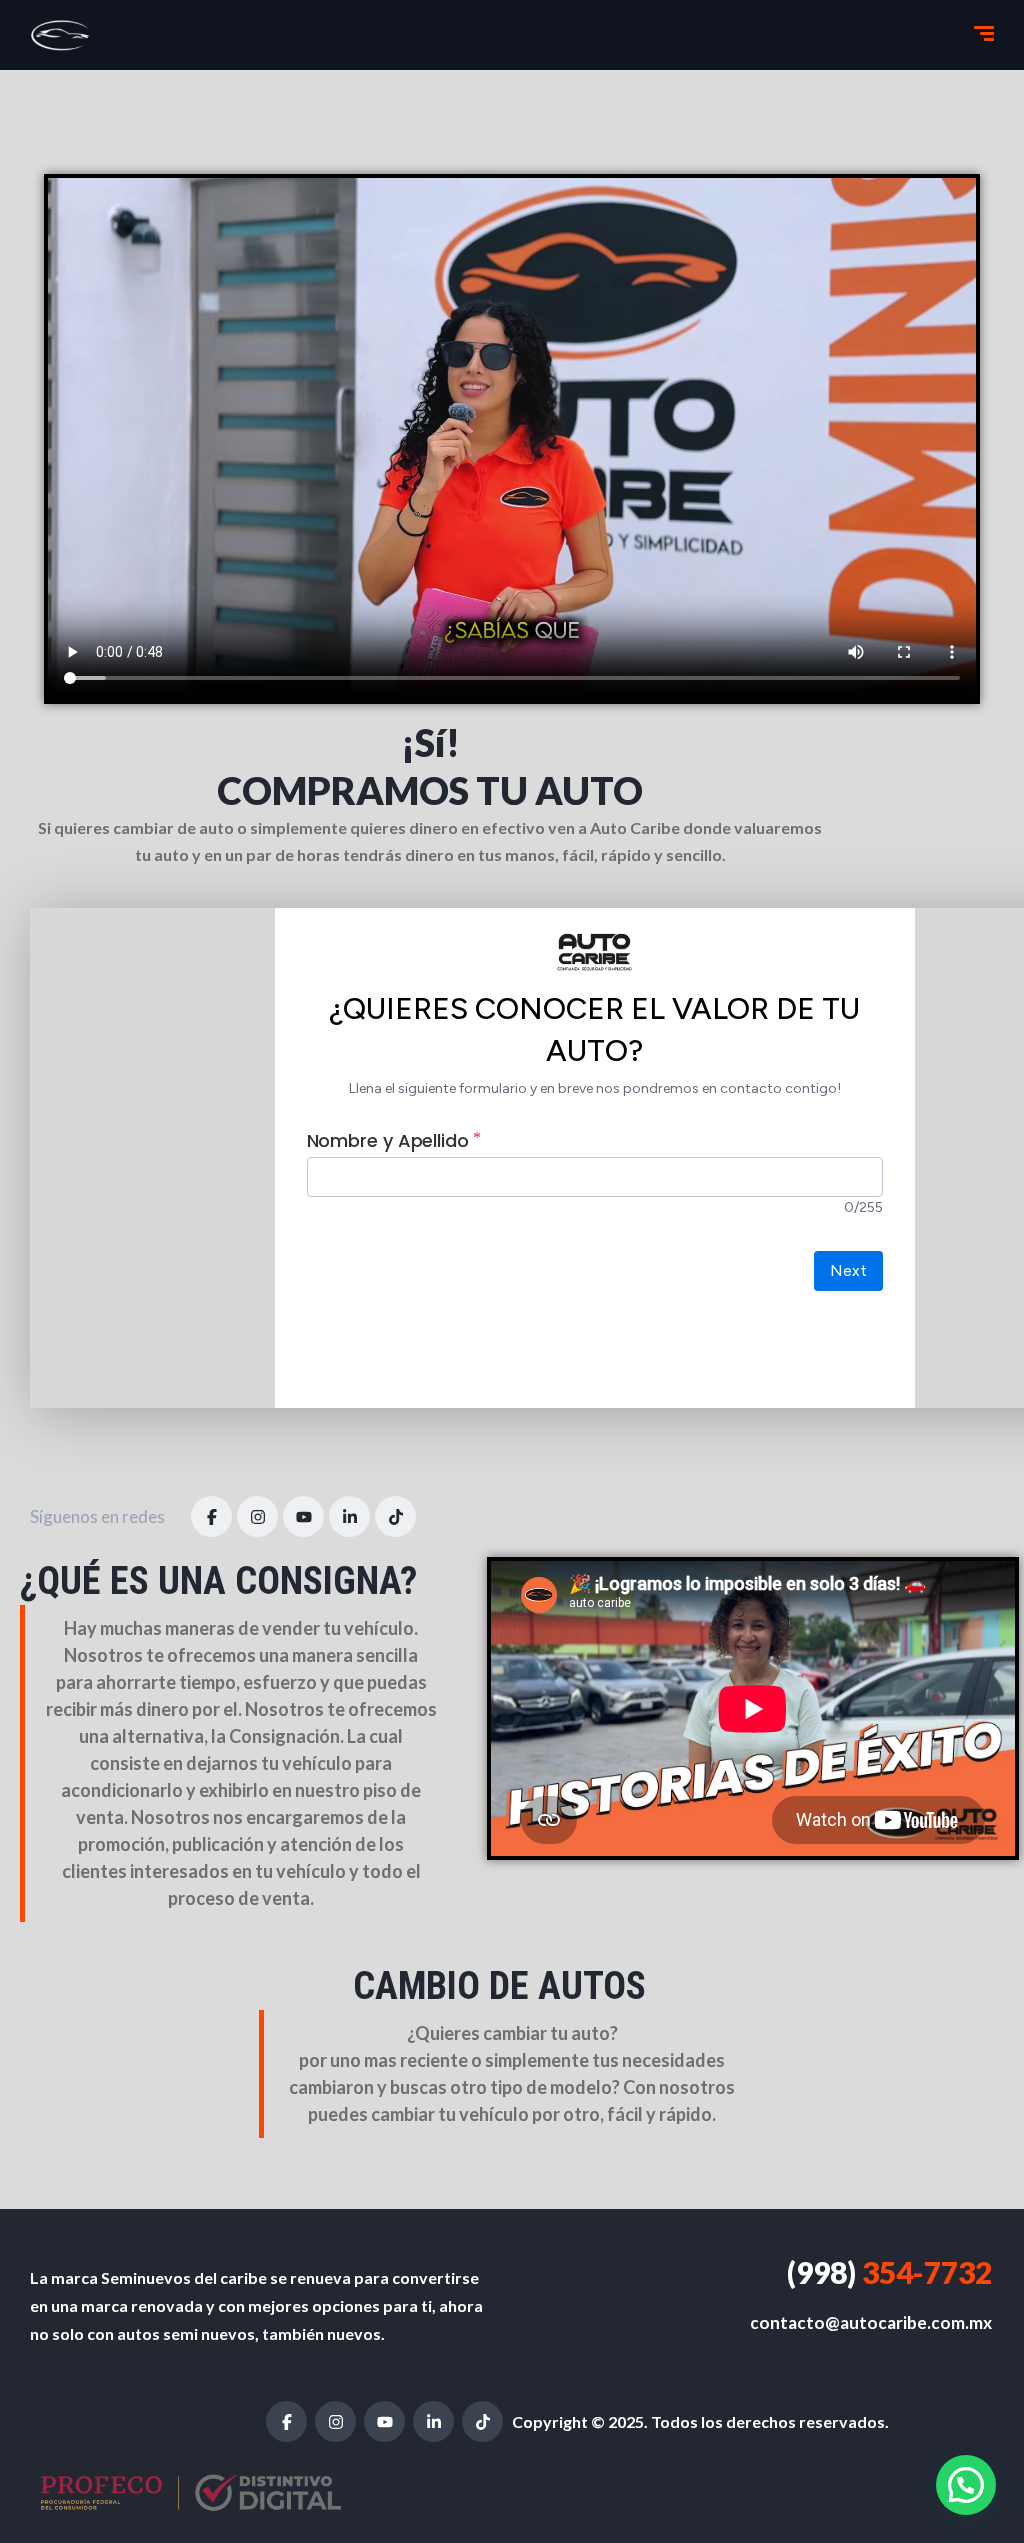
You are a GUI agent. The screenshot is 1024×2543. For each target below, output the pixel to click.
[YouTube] (303, 1516)
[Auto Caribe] (61, 35)
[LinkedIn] (349, 1516)
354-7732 (889, 2272)
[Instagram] (257, 1516)
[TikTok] (395, 1516)
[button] (966, 2485)
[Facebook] (211, 1516)
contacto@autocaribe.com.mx (871, 2322)
